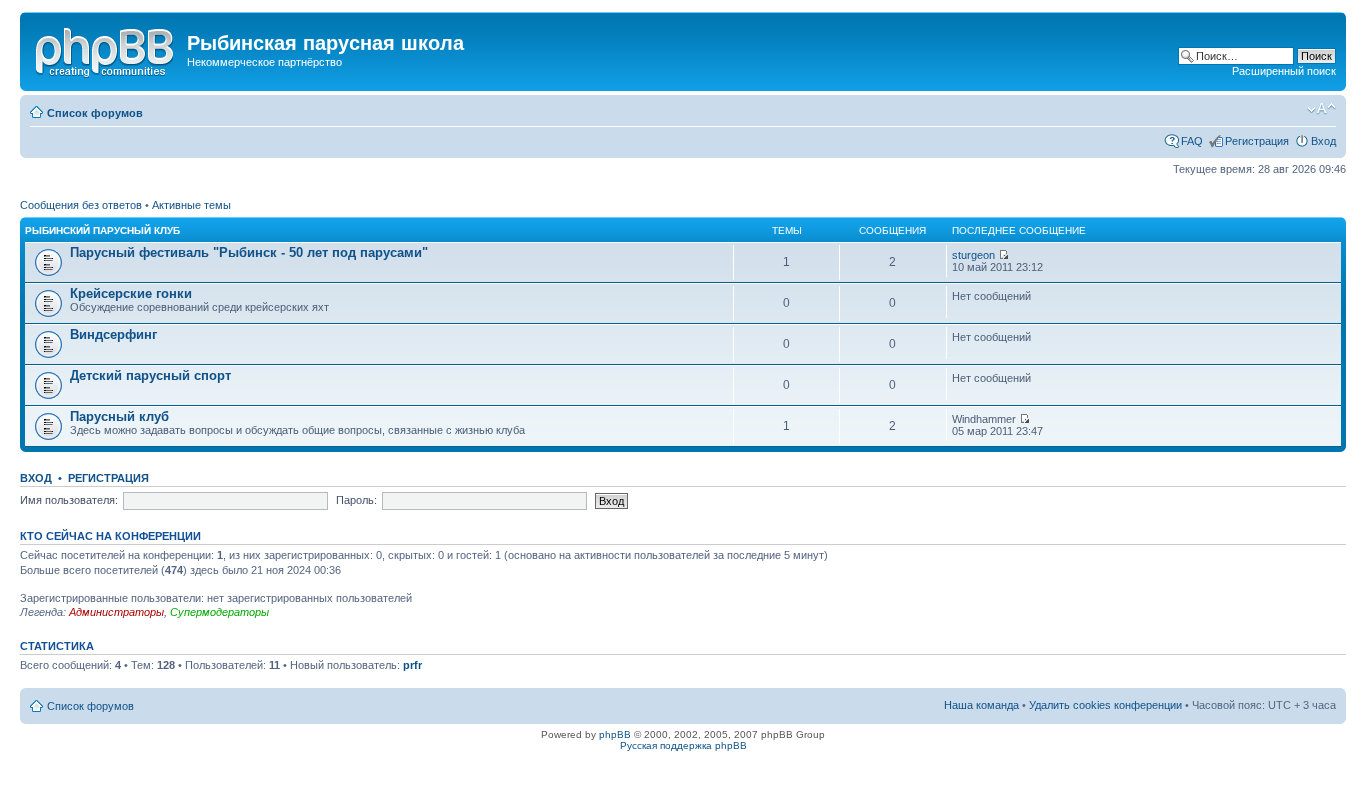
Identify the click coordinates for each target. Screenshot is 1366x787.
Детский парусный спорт (150, 375)
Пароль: (356, 500)
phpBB (615, 734)
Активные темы (191, 205)
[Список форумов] (106, 49)
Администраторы (116, 612)
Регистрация (1257, 141)
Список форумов (95, 113)
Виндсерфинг (113, 334)
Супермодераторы (219, 612)
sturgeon (973, 255)
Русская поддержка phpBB (683, 745)
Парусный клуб (119, 416)
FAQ (1192, 141)
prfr (412, 665)
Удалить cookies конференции (1105, 705)
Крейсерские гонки (131, 293)
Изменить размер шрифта (1321, 109)
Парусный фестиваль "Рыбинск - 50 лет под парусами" (249, 252)
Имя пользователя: (69, 500)
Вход (1323, 141)
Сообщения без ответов (81, 205)
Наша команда (981, 705)
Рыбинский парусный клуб (102, 230)
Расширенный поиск (1284, 71)
